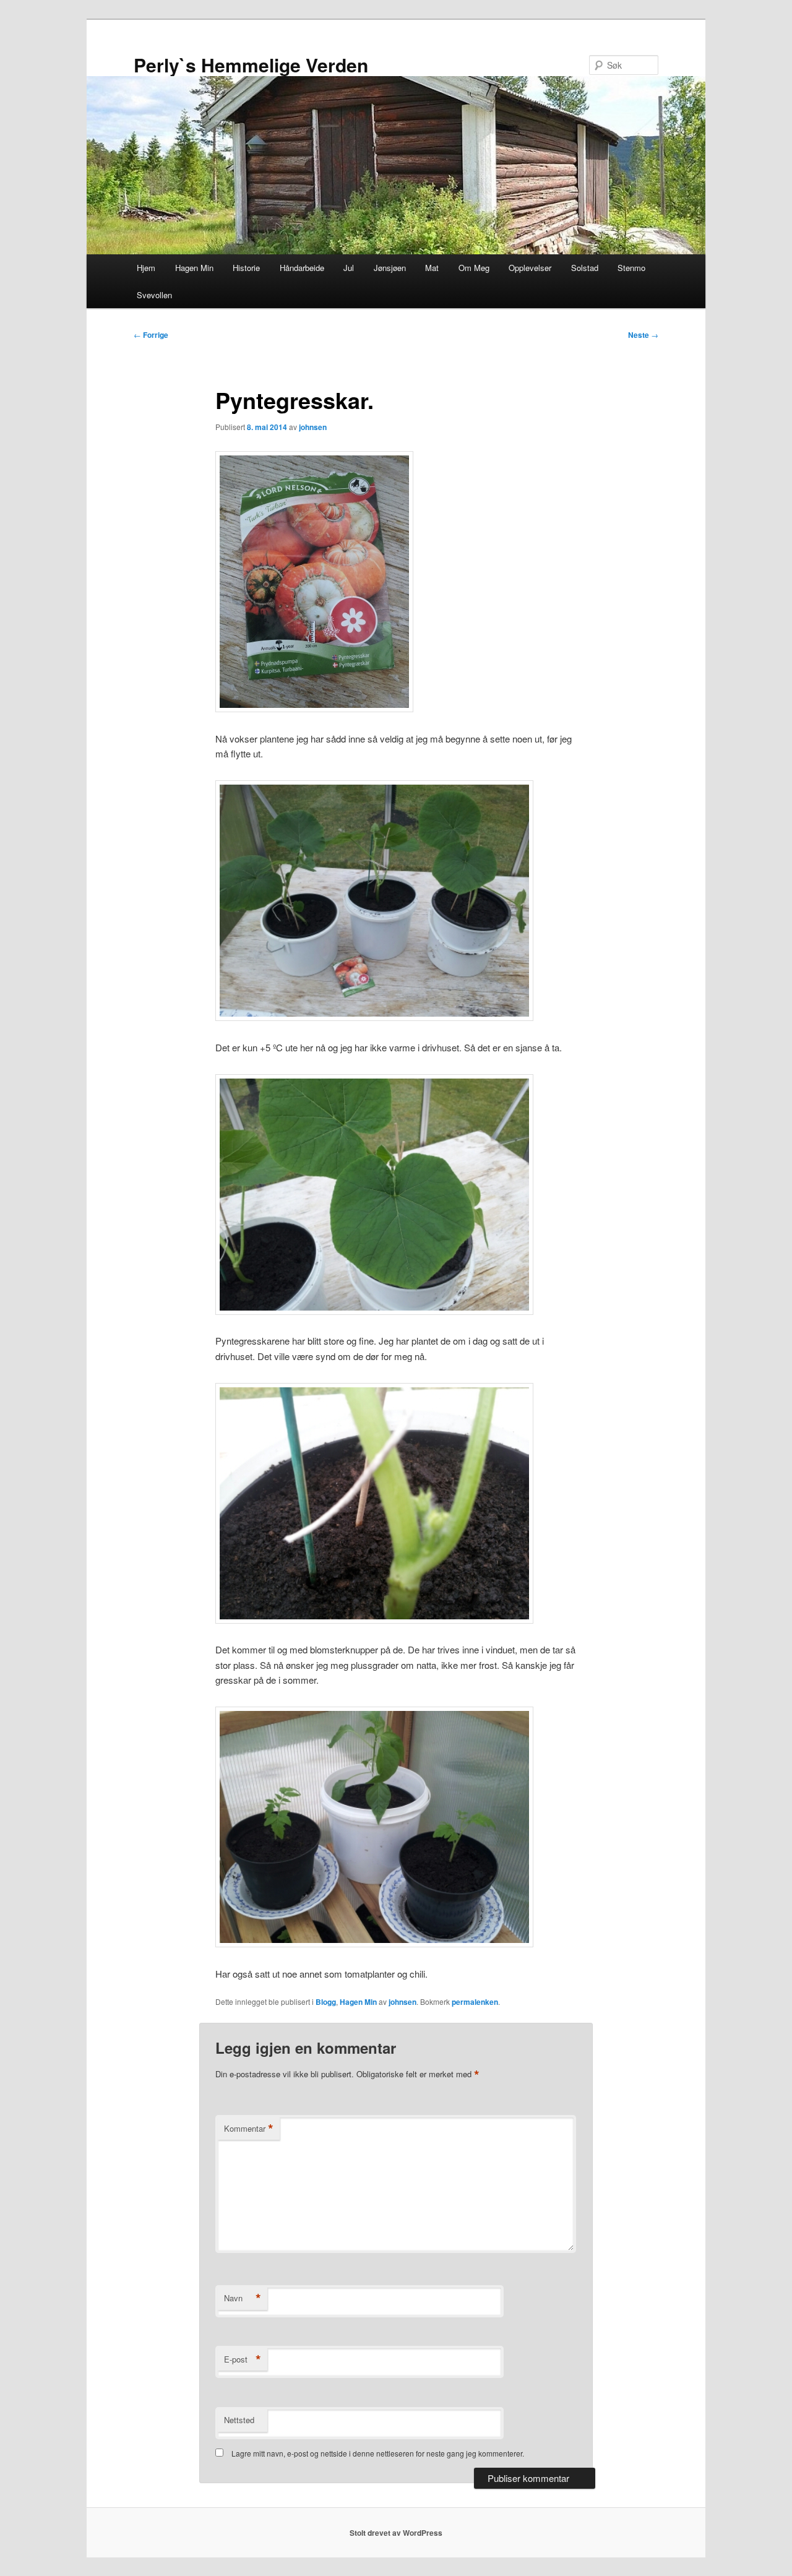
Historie (246, 268)
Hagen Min (194, 268)
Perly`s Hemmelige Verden (251, 65)
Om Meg (474, 268)
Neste (643, 335)
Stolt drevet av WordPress (396, 2533)
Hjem (146, 268)
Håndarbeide (302, 268)
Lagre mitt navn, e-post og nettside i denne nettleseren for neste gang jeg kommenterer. (378, 2453)
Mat (432, 268)
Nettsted (239, 2420)
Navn (243, 2298)
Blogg (326, 2002)
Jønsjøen (390, 268)
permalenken (475, 2002)
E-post (243, 2359)
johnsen (313, 427)
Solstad (585, 268)
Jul (349, 268)
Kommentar (249, 2129)
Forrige (151, 335)
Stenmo (631, 268)
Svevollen (154, 295)
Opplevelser (530, 268)
